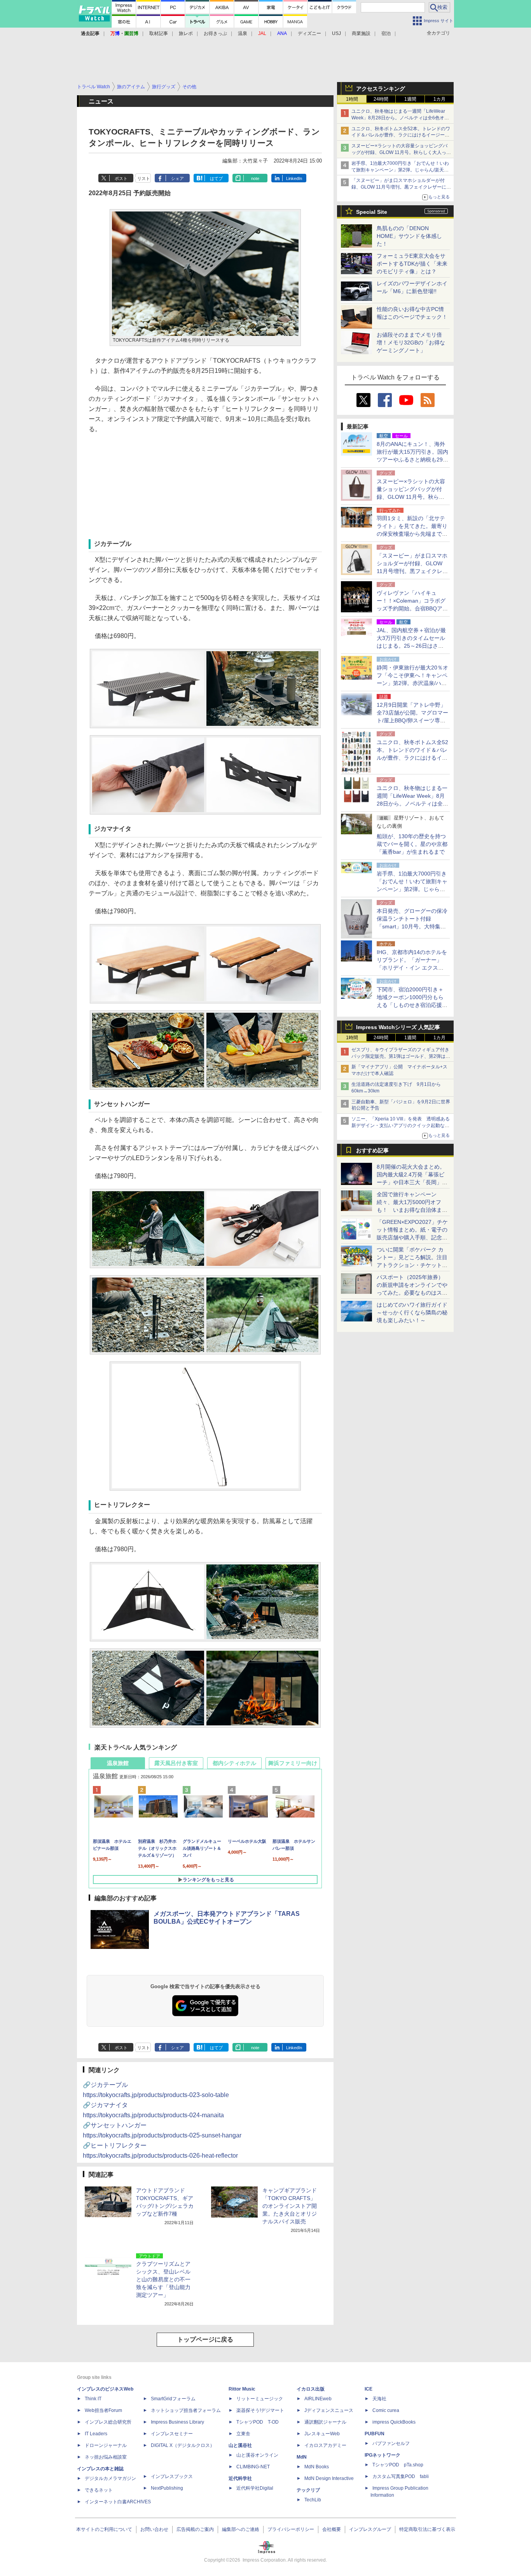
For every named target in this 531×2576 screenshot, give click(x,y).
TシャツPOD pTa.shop (398, 2465)
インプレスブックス (172, 2476)
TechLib (313, 2500)
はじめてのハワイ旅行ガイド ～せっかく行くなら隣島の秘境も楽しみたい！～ (412, 1312)
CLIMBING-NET (253, 2467)
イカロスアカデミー (325, 2445)
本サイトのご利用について (104, 2529)
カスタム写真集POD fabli (401, 2476)
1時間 (352, 99)
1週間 (410, 99)
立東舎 (243, 2434)
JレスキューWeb (322, 2434)
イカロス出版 (311, 2389)
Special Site (372, 212)
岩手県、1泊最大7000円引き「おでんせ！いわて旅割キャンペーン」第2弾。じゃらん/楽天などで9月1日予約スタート (400, 170)
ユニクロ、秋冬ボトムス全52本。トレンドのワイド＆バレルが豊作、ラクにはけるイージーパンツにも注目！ (401, 135)
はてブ (216, 178)
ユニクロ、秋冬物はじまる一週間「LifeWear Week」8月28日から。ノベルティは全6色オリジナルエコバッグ (400, 118)
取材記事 (159, 33)
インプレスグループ (370, 2529)
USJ (336, 33)
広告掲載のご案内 (195, 2529)
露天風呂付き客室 (176, 1763)
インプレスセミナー (172, 2434)
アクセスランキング (381, 89)
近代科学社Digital (255, 2488)
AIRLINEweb (318, 2399)
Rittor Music (242, 2389)
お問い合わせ (154, 2529)
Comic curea (386, 2410)
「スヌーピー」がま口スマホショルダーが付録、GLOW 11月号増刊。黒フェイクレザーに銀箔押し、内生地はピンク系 (401, 187)
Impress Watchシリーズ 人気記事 (398, 1027)
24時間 (381, 99)
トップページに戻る (205, 2339)
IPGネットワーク (383, 2455)
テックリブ (308, 2490)
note (255, 178)
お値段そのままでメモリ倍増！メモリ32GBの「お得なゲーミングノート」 (411, 343)
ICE (369, 2389)
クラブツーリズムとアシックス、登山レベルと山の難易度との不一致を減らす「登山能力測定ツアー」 (163, 2279)
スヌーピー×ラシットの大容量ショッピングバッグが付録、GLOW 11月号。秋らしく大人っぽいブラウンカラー (401, 152)
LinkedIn (294, 178)
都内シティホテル (234, 1763)
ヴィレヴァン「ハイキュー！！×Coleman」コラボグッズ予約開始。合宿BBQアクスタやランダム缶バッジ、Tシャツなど (412, 608)
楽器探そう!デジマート (260, 2410)
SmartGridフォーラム (173, 2399)
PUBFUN (375, 2434)
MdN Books (317, 2467)
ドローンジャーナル (106, 2445)
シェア (177, 178)
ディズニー (309, 33)
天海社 (379, 2399)
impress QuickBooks (394, 2422)
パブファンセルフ (391, 2443)
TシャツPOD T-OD (258, 2422)
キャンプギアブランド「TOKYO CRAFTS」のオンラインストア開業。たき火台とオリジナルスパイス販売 (290, 2206)
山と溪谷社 (240, 2445)
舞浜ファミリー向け (293, 1763)
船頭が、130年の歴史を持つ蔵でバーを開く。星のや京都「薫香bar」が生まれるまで (412, 844)
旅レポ (186, 33)
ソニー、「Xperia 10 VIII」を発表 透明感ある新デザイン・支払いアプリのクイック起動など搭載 (401, 1125)
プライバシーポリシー (291, 2529)
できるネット (99, 2490)
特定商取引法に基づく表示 (427, 2529)
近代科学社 (240, 2478)
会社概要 (332, 2529)
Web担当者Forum (103, 2410)
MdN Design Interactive (329, 2478)
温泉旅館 (118, 1763)
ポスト (121, 178)
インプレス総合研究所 (108, 2422)
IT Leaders (96, 2434)
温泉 (243, 33)
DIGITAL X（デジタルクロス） (183, 2445)
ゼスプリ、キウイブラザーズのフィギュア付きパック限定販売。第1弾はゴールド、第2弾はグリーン (401, 1056)
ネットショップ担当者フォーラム (186, 2410)
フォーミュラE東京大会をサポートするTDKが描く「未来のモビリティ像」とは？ (412, 264)
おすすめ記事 (372, 1150)
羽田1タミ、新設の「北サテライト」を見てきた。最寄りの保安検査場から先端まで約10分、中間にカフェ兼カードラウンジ (412, 534)
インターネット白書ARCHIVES (118, 2502)
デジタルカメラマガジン (110, 2478)
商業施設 (361, 33)
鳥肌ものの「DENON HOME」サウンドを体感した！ (409, 236)
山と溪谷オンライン (257, 2455)
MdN (302, 2457)
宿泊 (386, 33)
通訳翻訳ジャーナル (325, 2422)
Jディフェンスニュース (329, 2410)
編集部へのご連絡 (241, 2529)
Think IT (93, 2399)
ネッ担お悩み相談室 (106, 2457)
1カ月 (439, 99)
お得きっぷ (215, 33)
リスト (144, 178)
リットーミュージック (260, 2399)
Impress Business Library (177, 2422)
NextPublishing (167, 2488)
